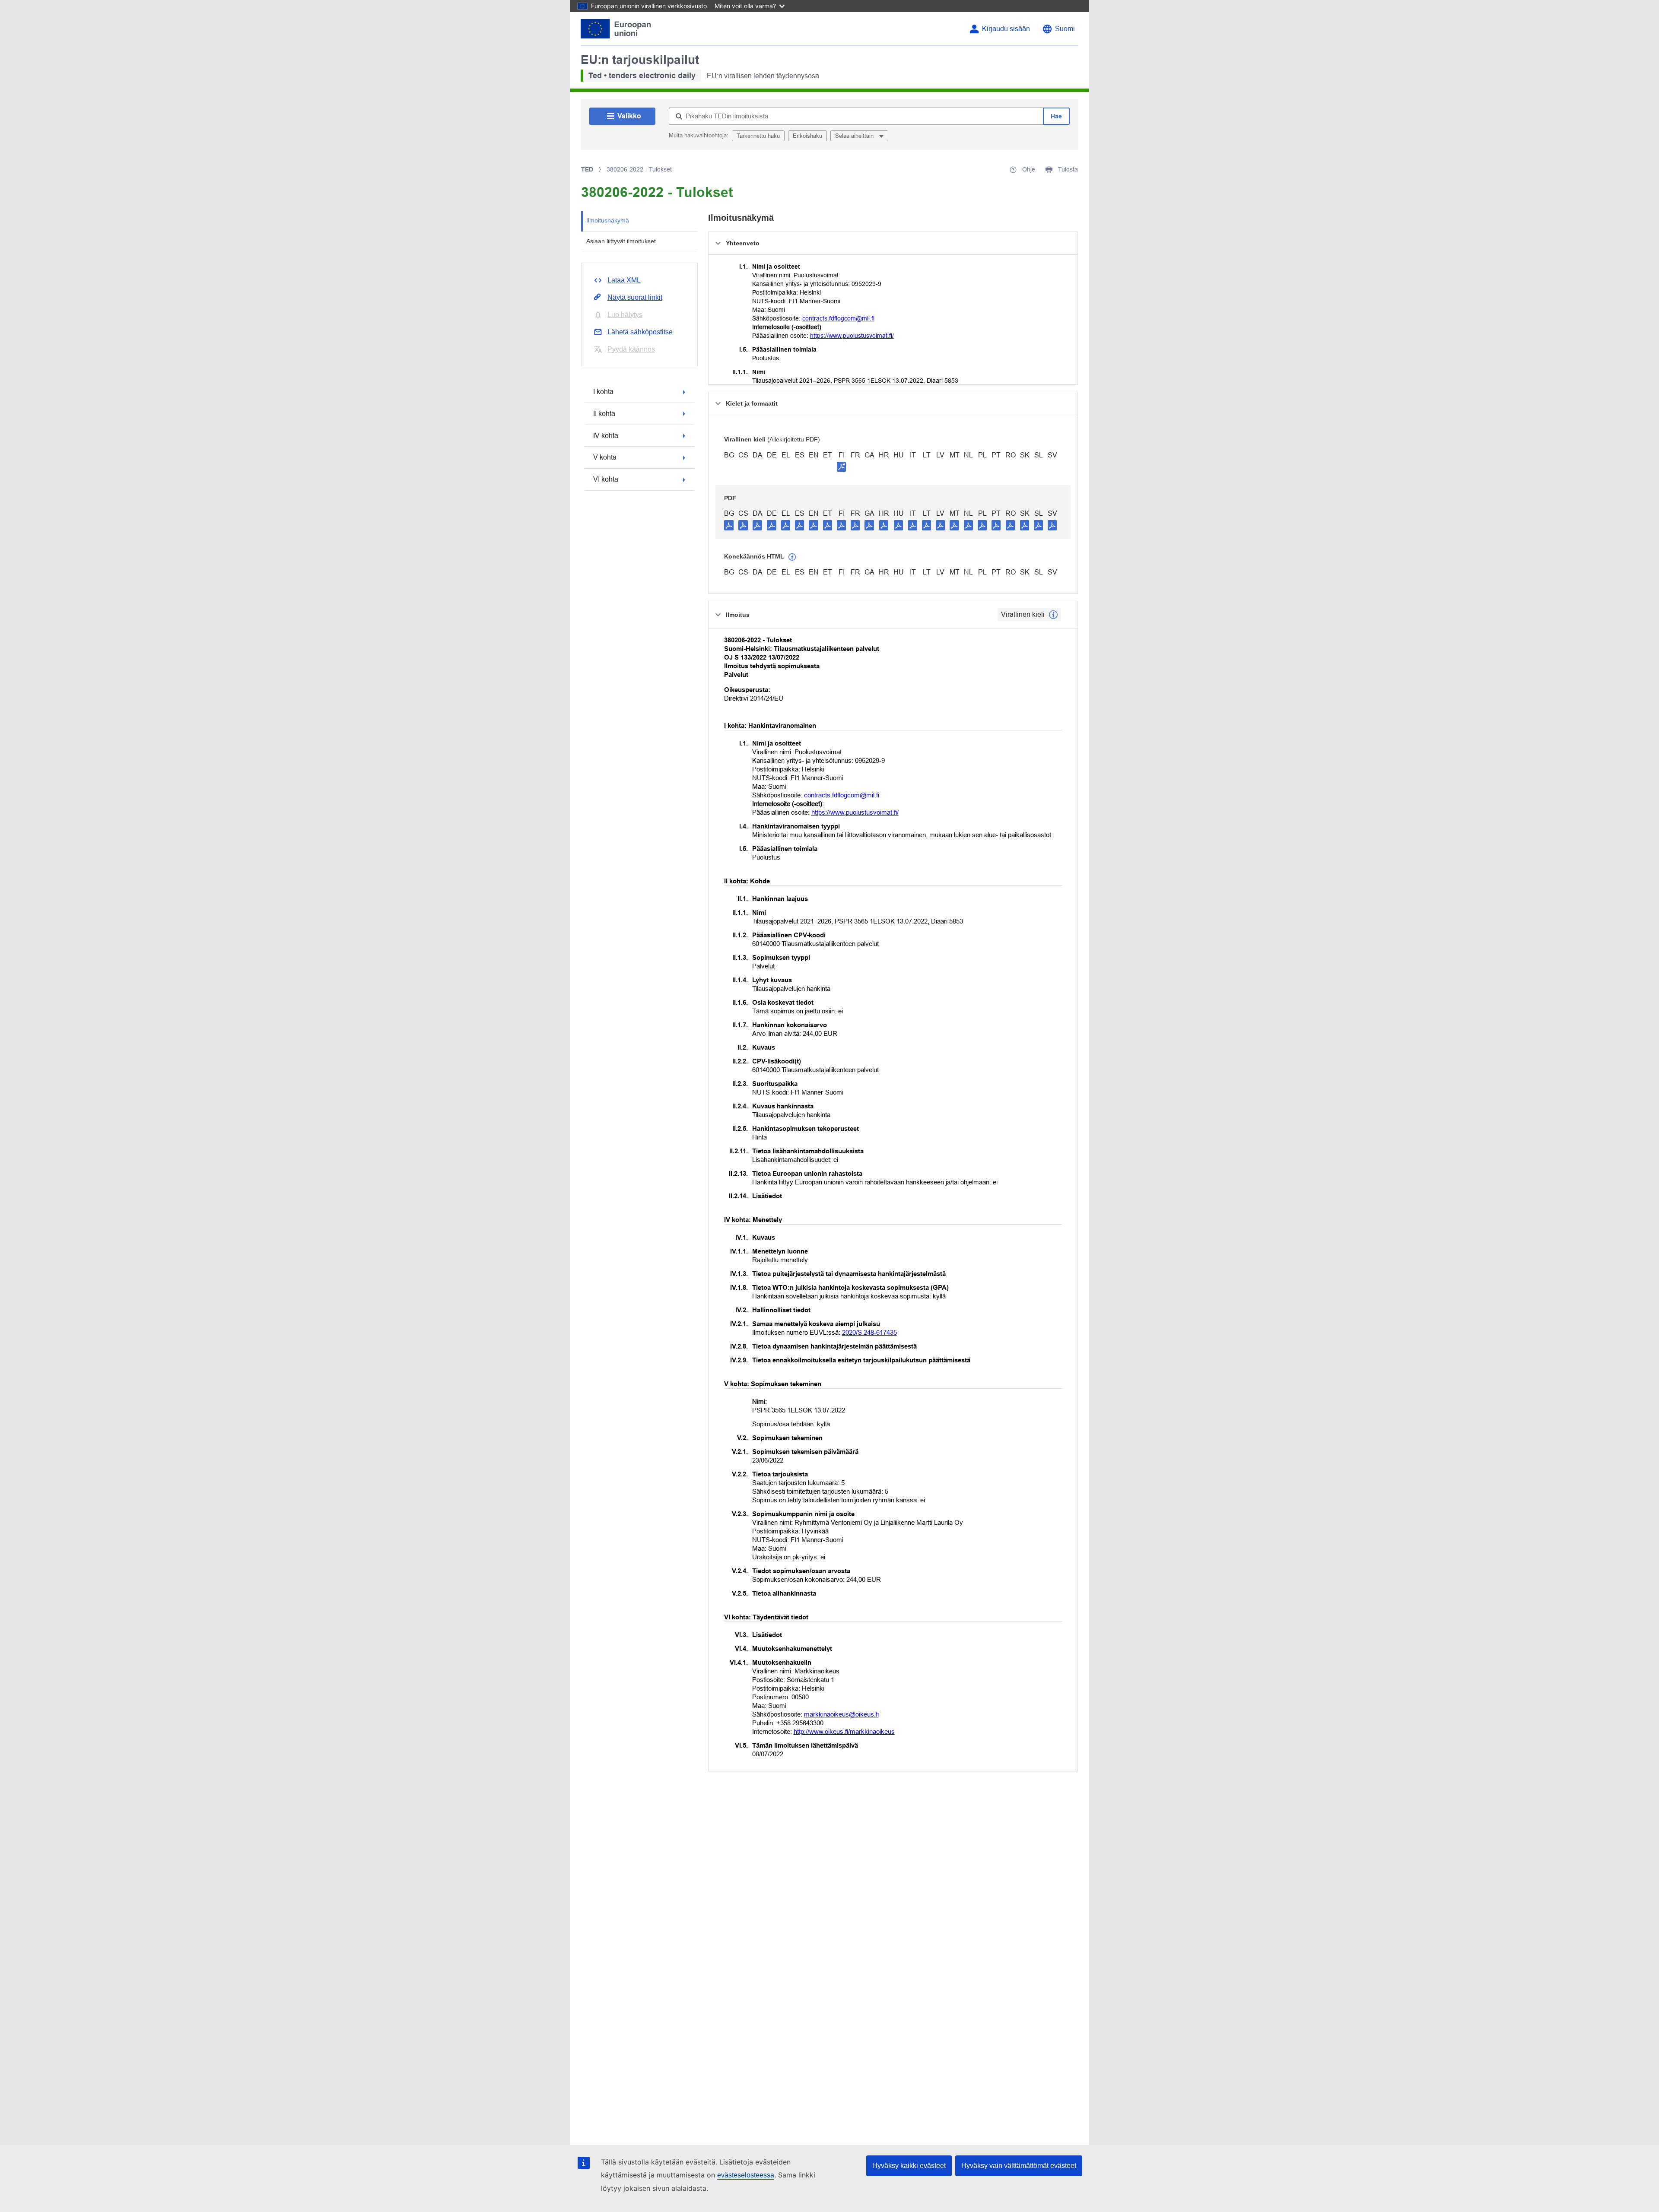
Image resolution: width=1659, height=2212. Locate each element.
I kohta (603, 392)
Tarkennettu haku (758, 136)
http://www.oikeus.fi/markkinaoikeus (844, 1731)
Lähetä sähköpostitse (640, 332)
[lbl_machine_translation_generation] (792, 557)
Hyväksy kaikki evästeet (909, 2166)
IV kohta (606, 436)
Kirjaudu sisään (1006, 29)
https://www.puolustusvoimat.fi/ (852, 336)
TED (587, 169)
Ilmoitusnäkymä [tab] (608, 220)
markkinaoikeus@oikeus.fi (841, 1714)
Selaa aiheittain (855, 136)
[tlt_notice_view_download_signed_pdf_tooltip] (842, 467)
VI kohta (606, 479)
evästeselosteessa (746, 2175)
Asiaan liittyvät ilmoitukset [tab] (621, 241)
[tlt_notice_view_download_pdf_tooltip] (729, 525)
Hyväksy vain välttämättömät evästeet (1019, 2166)
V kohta (605, 457)
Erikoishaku (807, 136)
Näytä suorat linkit (635, 297)
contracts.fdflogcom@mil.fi (838, 318)
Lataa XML (624, 280)
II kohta (604, 414)
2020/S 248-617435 (869, 1332)
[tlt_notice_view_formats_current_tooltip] (1053, 615)
